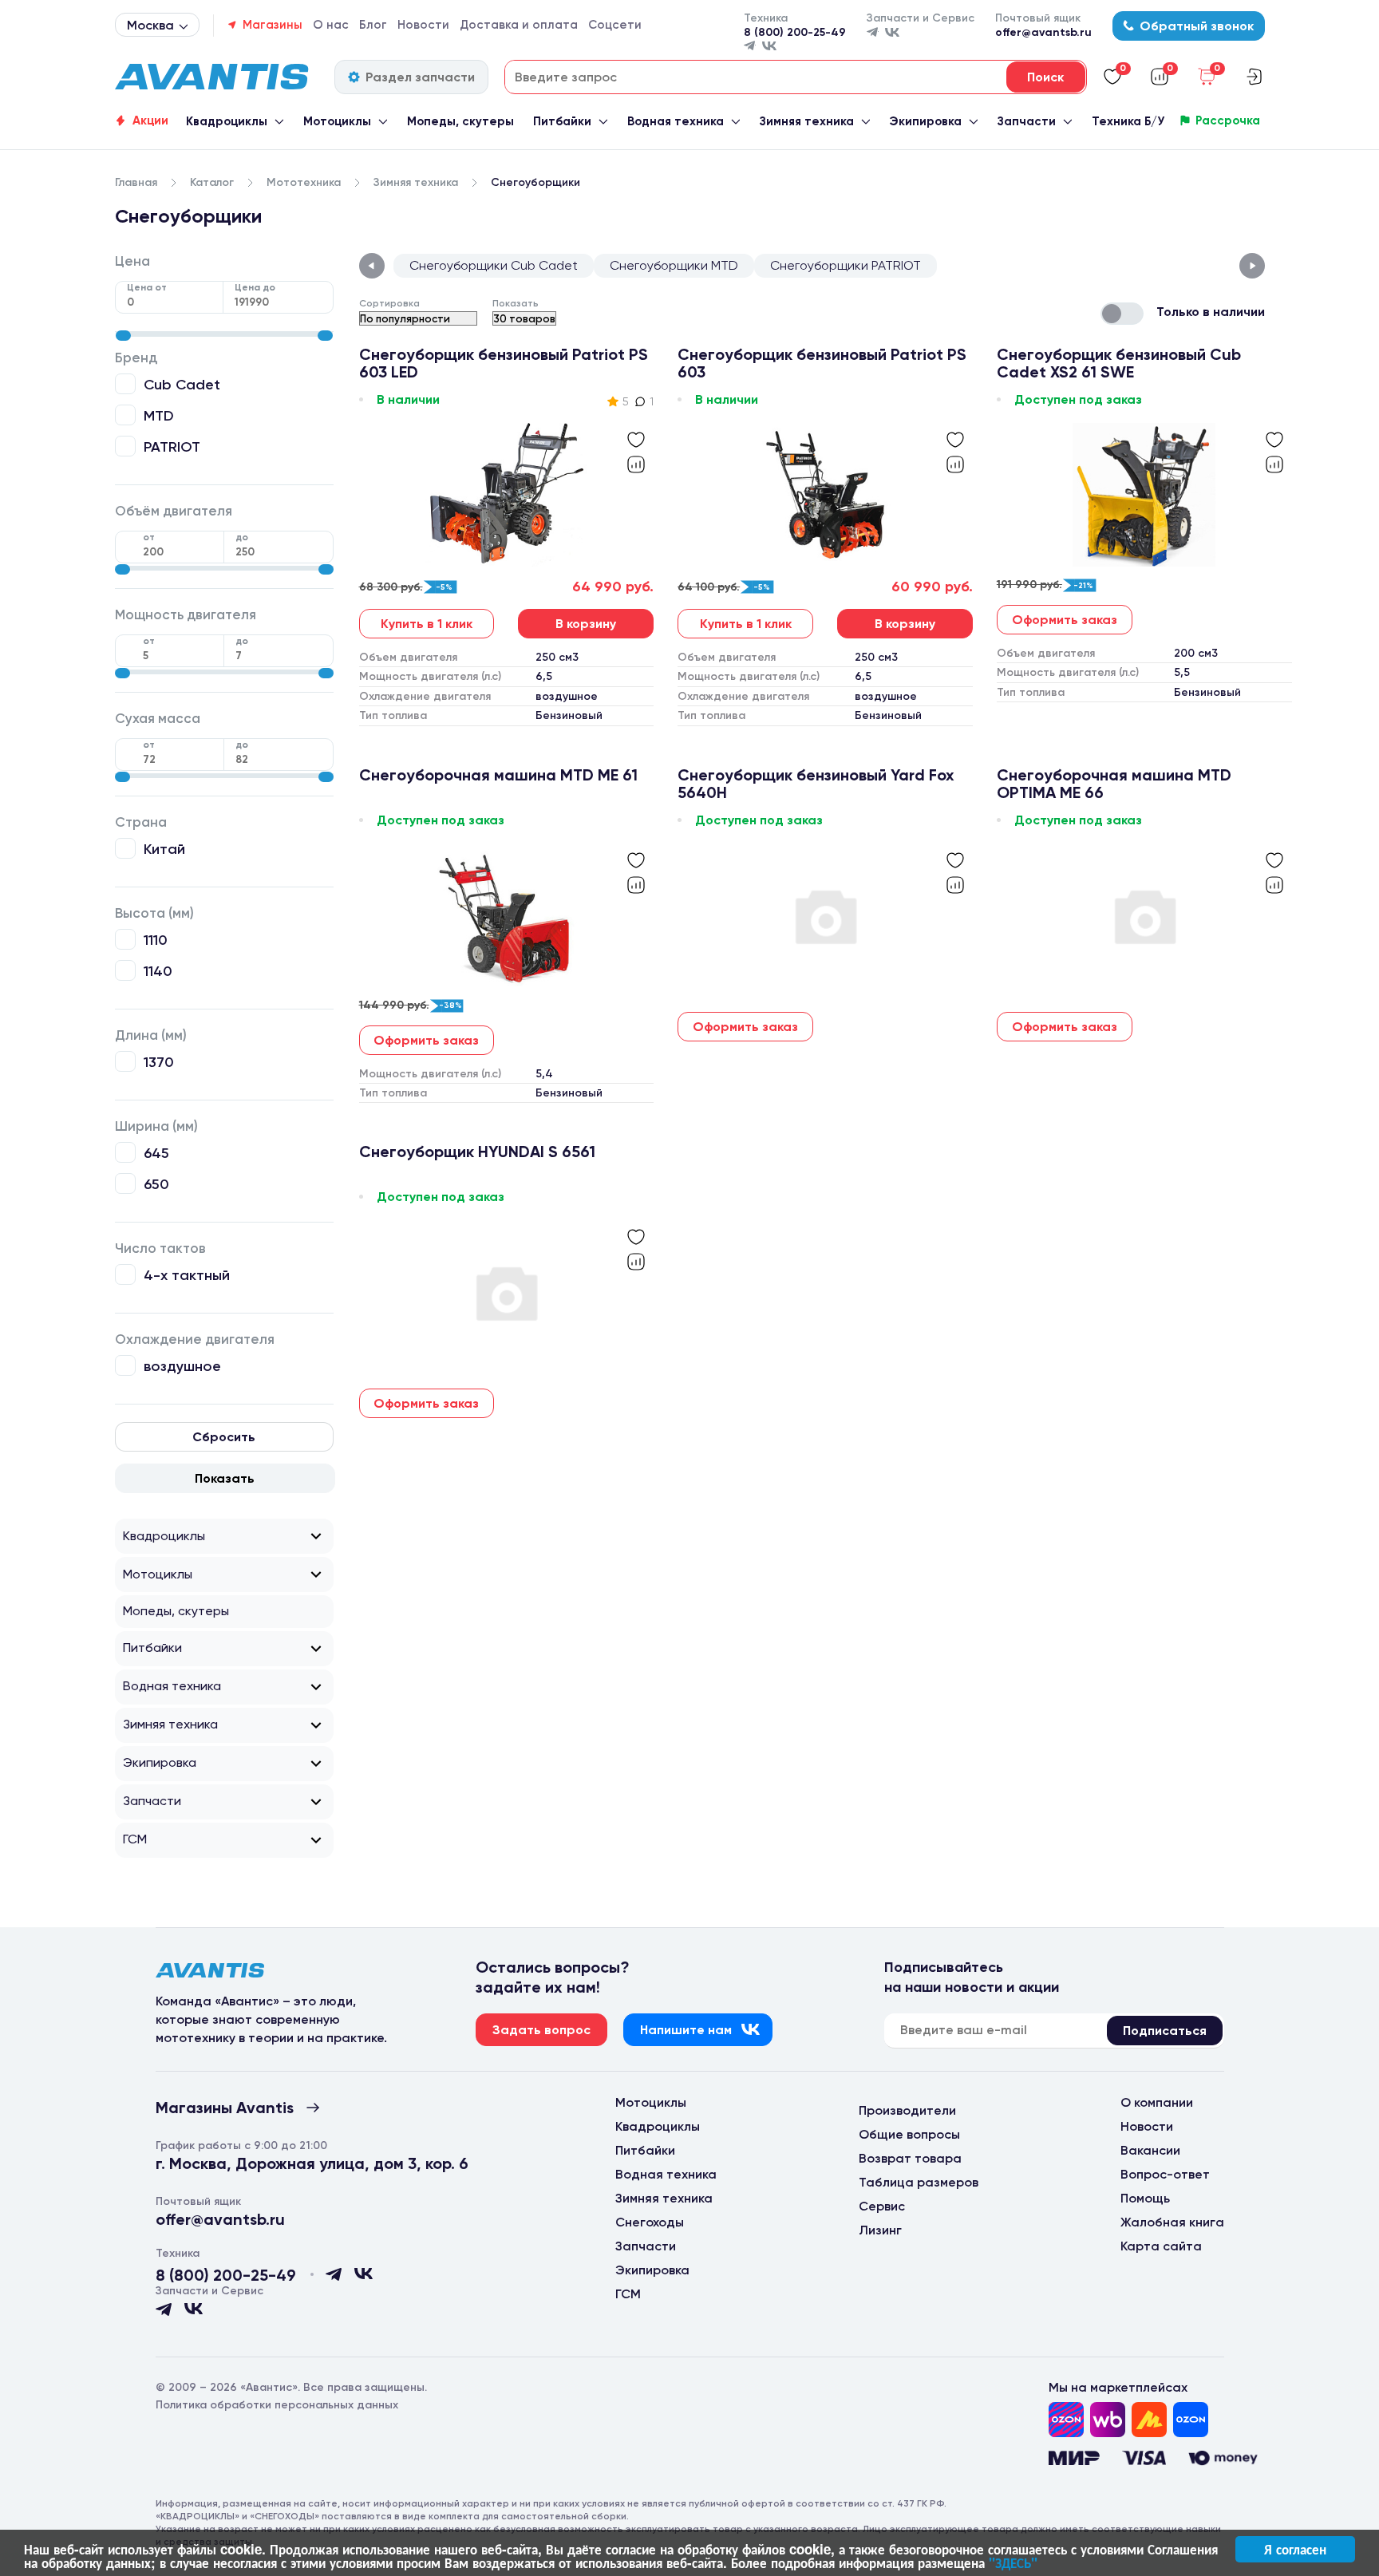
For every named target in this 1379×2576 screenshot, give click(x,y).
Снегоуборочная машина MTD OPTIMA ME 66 (1114, 784)
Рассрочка (1228, 121)
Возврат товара (910, 2158)
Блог (373, 25)
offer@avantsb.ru (1043, 32)
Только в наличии (1211, 312)
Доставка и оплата (519, 25)
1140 (158, 971)
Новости (423, 25)
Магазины (273, 25)
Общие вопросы (909, 2134)
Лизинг (880, 2230)
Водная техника (676, 121)
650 (156, 1184)
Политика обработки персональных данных (277, 2405)
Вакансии (1150, 2150)
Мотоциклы (337, 121)
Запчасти (1027, 121)
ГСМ (135, 1839)
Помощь (1145, 2198)
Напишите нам (686, 2030)
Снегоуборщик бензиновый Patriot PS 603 (822, 363)
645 (156, 1153)
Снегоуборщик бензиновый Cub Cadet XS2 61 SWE (1119, 363)
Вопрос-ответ (1165, 2174)
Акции (150, 121)
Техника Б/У (1128, 121)
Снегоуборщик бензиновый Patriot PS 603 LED (504, 363)
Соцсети (615, 25)
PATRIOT (172, 446)
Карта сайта (1161, 2246)
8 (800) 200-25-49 (795, 32)
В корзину (586, 624)
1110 (156, 940)
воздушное (182, 1366)
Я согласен (1295, 2549)
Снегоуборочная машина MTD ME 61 (498, 775)
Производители (907, 2110)
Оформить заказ (1065, 620)
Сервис (882, 2206)
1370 (159, 1062)
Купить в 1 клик (427, 624)
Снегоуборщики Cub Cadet (494, 265)
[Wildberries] (1108, 2420)
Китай (164, 849)
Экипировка (925, 121)
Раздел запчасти (420, 77)
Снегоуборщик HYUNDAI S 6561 (477, 1152)
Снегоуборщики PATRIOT (846, 265)
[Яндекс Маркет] (1149, 2420)
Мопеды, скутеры (460, 121)
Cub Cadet (182, 384)
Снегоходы (650, 2222)
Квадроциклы (227, 121)
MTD (159, 415)
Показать (225, 1478)
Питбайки (562, 121)
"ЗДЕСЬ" (1013, 2562)
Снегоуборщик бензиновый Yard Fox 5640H (816, 784)
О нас (331, 25)
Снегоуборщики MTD (674, 265)
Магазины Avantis (225, 2108)
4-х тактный (187, 1275)
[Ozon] (1066, 2420)
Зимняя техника (807, 121)
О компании (1157, 2102)
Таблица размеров (919, 2182)
